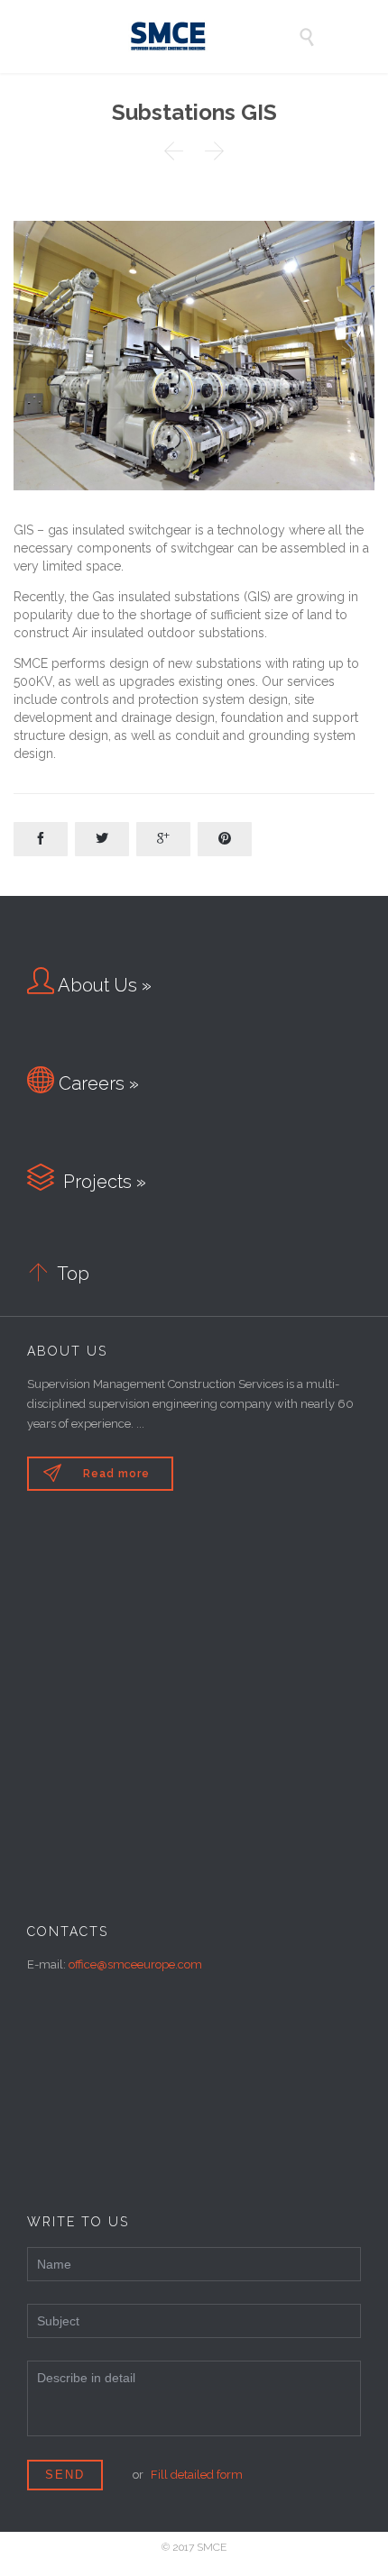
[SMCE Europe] (208, 37)
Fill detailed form (197, 2475)
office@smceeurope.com (135, 1964)
